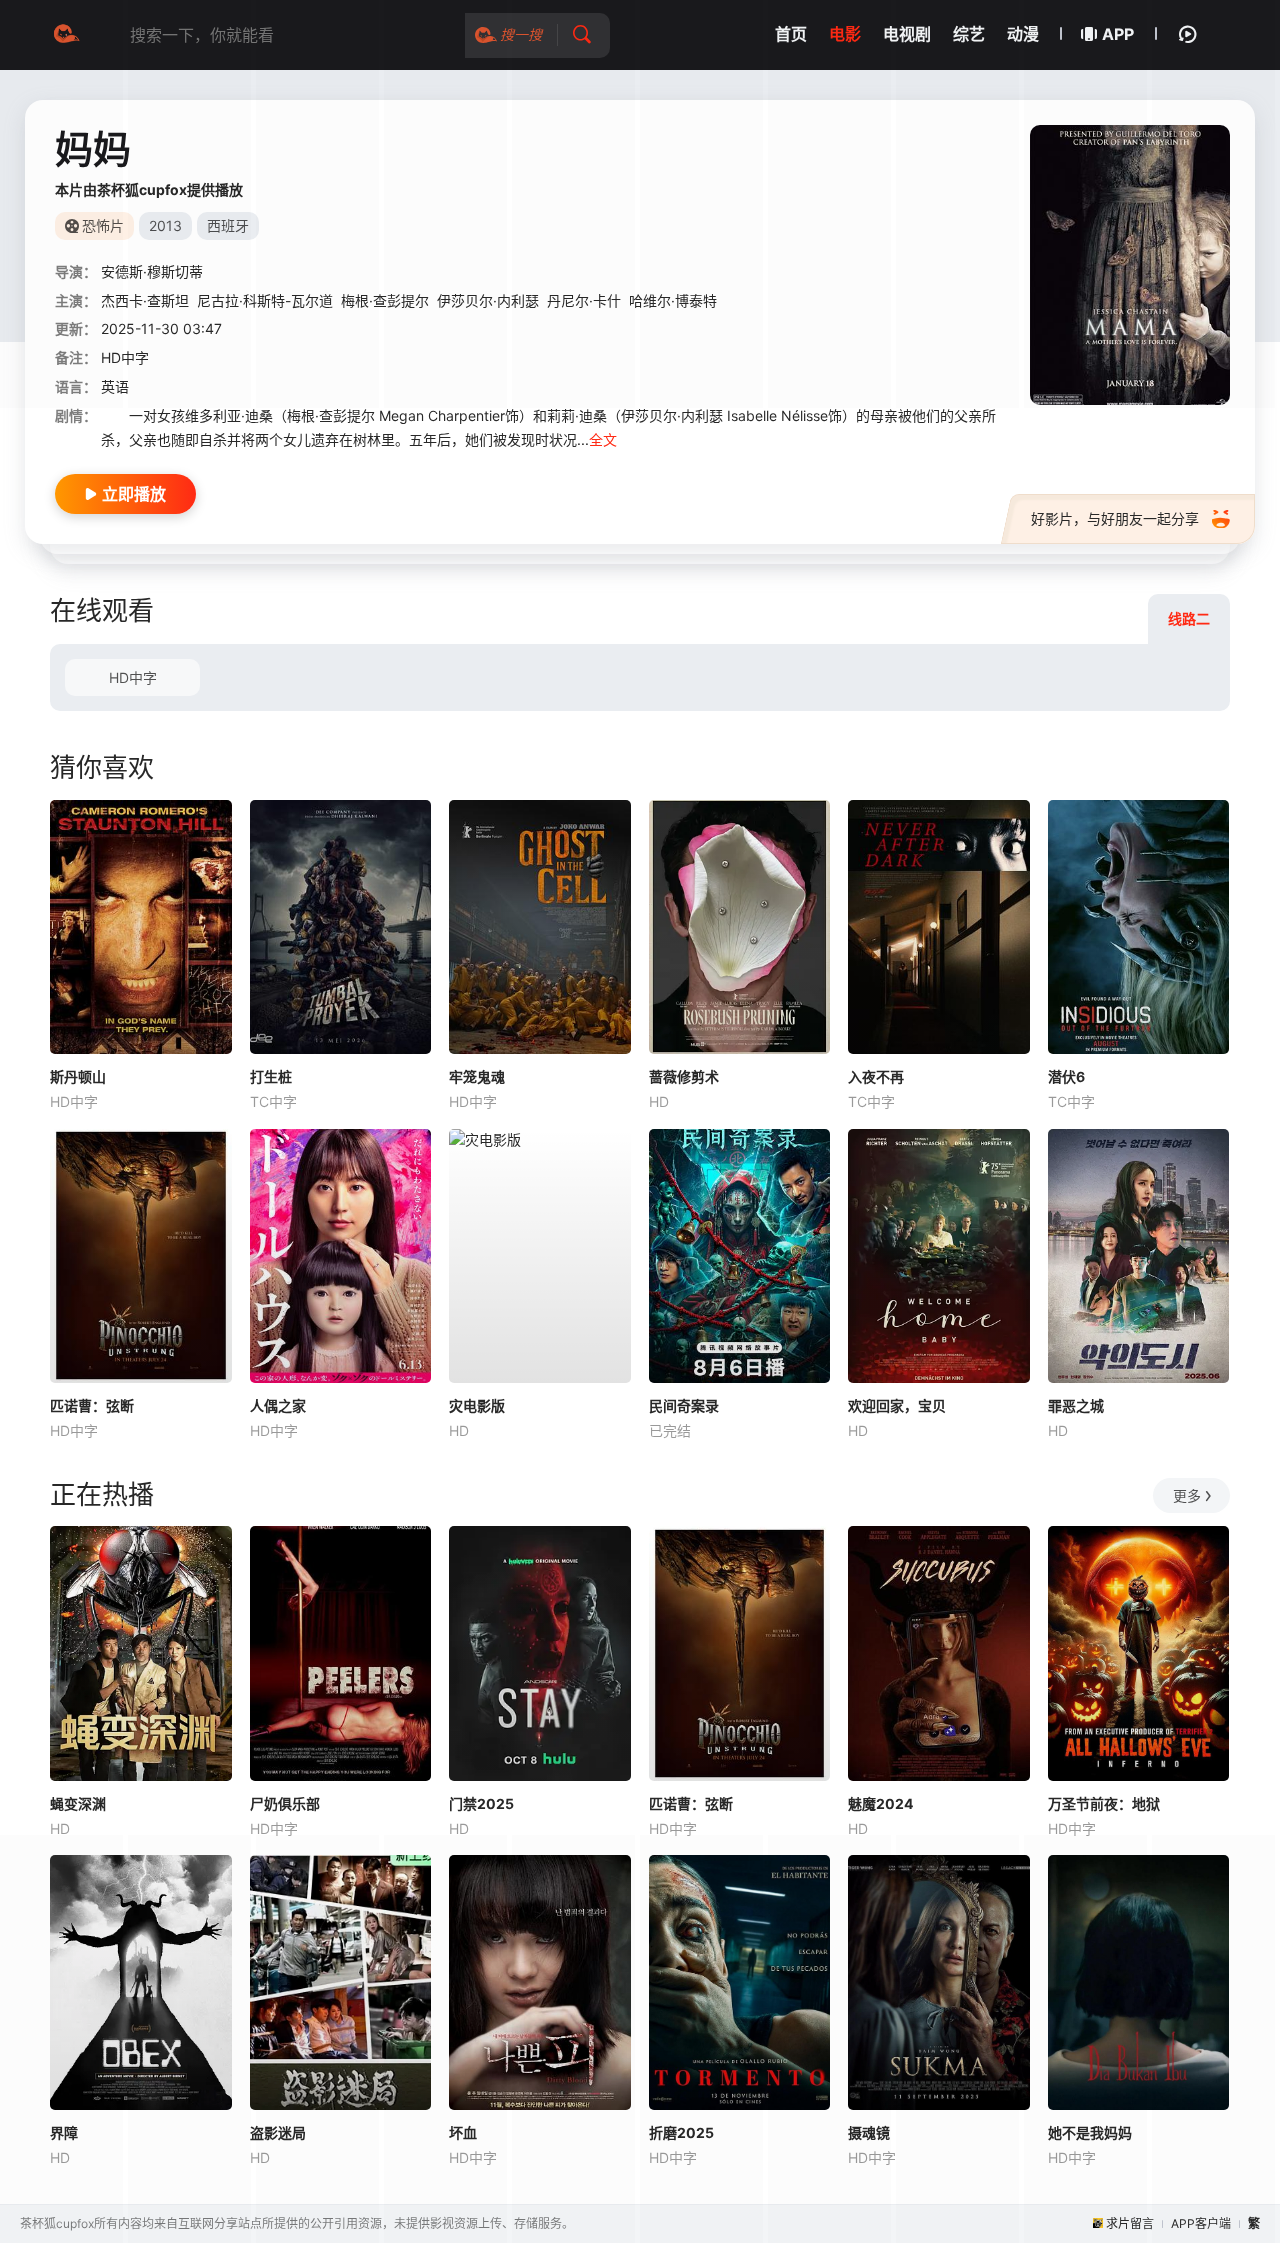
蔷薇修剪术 (684, 1076)
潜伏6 (1066, 1076)
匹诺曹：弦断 (92, 1405)
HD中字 (133, 677)
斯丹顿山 (78, 1076)
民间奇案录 (684, 1405)
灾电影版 (477, 1405)
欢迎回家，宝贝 (897, 1405)
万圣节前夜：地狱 (1104, 1803)
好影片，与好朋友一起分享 (1115, 518)
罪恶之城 (1076, 1405)
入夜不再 (876, 1076)
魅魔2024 (880, 1803)
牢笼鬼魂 (477, 1076)
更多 (1187, 1495)
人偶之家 (278, 1405)
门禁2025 (481, 1803)
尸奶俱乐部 (285, 1803)
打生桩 (271, 1076)
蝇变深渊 (78, 1803)
